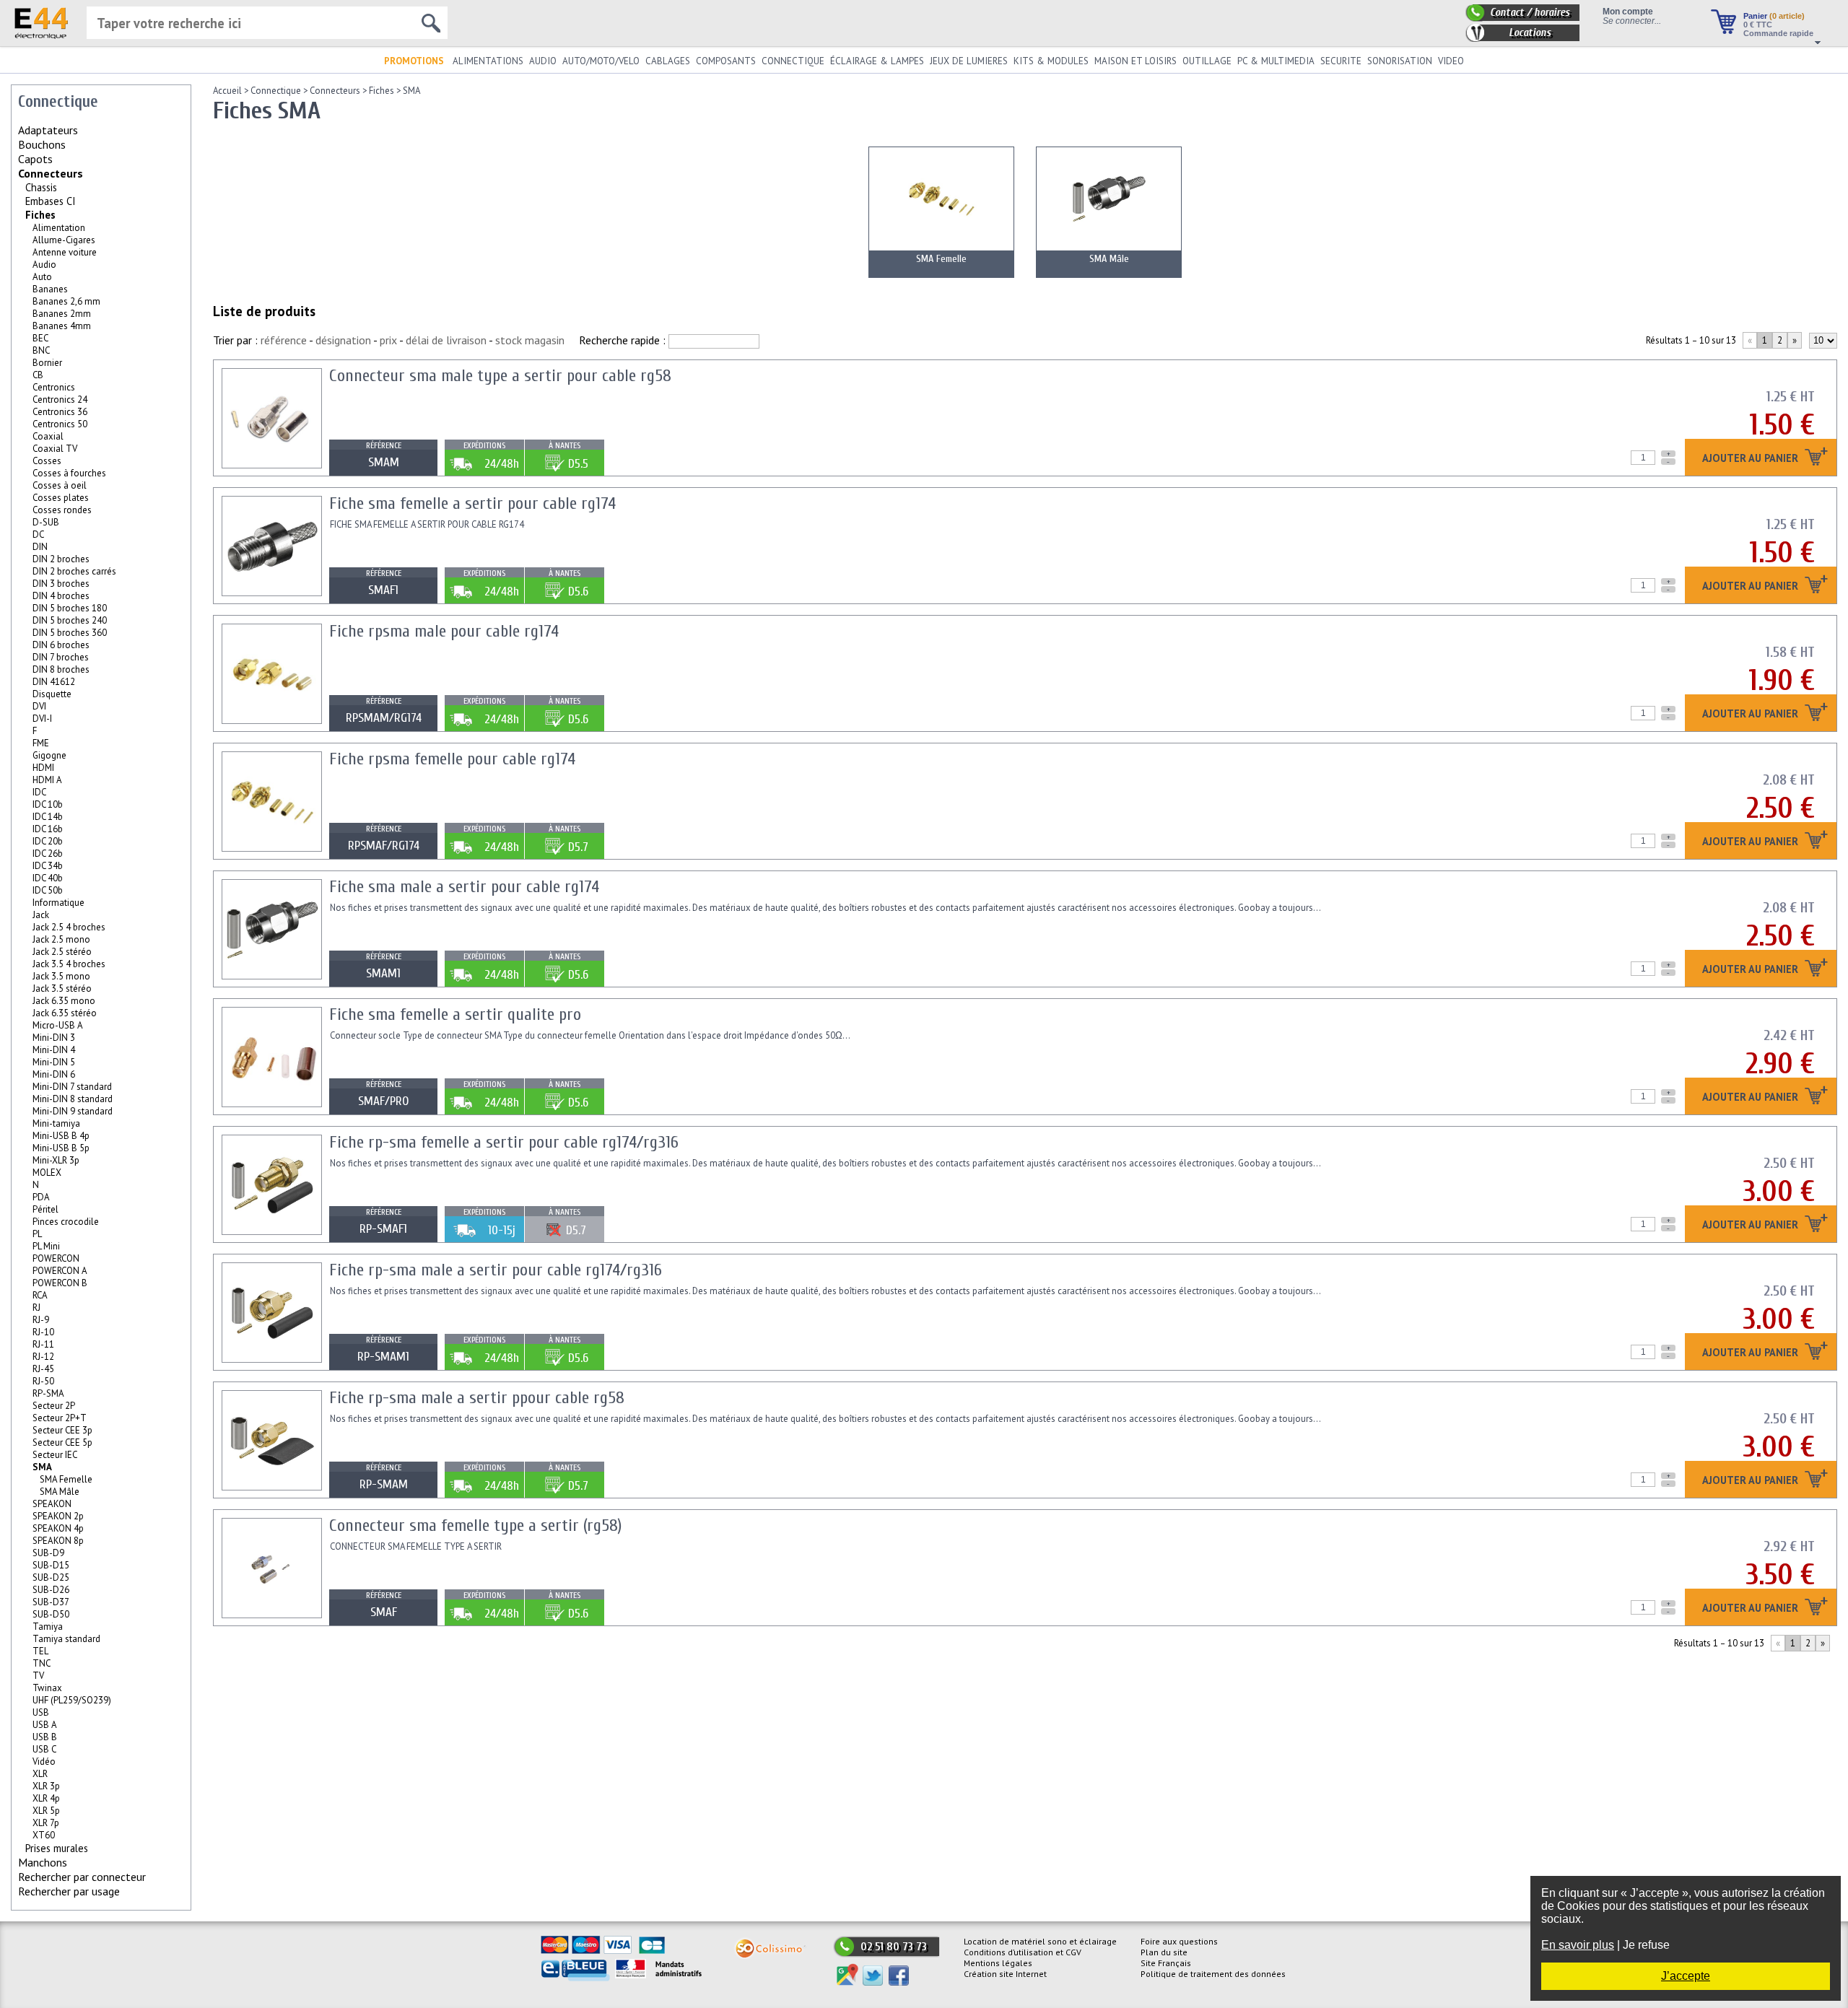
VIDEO (1451, 61)
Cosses (47, 461)
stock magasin (530, 340)
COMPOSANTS (726, 61)
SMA (411, 91)
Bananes (50, 289)
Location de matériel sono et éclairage (1040, 1941)
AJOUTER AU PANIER (1752, 459)
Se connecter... (1632, 21)
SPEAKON (52, 1504)
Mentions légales (998, 1963)
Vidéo (44, 1762)
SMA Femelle (66, 1479)
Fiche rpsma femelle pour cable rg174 (452, 759)
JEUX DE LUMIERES (969, 61)
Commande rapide (1778, 33)
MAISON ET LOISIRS (1136, 61)
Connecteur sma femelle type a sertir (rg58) (475, 1525)
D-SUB (46, 522)
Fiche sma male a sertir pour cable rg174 (464, 887)
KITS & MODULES (1051, 61)
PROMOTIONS (414, 61)
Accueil (227, 91)
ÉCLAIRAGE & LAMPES (877, 61)
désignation (343, 340)
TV (38, 1676)
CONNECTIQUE (793, 61)
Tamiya (48, 1627)
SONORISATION (1400, 61)
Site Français (1166, 1963)
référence (284, 340)
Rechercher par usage (69, 1891)
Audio (44, 265)
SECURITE (1341, 61)
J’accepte (1686, 1976)
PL (37, 1234)
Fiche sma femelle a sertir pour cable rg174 (472, 503)
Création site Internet (1005, 1974)
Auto (42, 277)
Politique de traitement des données (1213, 1974)
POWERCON (56, 1258)
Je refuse (1646, 1945)
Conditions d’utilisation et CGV (1023, 1952)
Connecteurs (51, 173)
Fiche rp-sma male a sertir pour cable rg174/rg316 (496, 1270)
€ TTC (1758, 25)
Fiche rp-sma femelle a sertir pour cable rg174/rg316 (504, 1142)
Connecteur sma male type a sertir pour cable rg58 (500, 376)
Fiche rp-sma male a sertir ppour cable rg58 (477, 1398)
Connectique (276, 91)
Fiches (40, 215)
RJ (36, 1308)
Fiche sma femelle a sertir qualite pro (455, 1014)
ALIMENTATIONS (488, 61)
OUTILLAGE (1207, 61)
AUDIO (543, 61)
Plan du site (1164, 1952)
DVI (39, 706)
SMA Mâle (60, 1492)
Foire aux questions (1179, 1941)
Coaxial (48, 436)
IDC (39, 792)
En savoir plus (1578, 1945)
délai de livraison (446, 340)
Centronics (54, 387)
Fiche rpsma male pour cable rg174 (444, 631)
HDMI (43, 768)
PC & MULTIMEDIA (1276, 61)
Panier (1774, 16)
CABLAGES (668, 61)
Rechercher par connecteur (82, 1877)
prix (388, 340)
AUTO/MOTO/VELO (601, 61)
